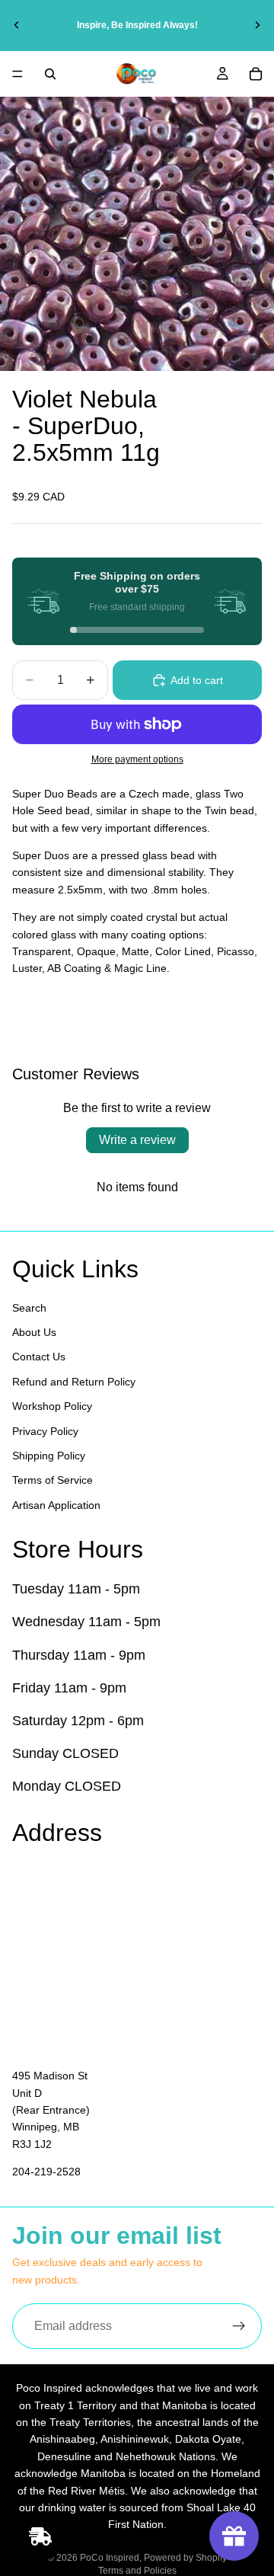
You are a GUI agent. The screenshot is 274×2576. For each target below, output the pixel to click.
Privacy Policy (45, 1430)
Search (29, 1307)
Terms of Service (53, 1480)
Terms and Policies (137, 2571)
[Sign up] (239, 2326)
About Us (34, 1332)
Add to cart (197, 680)
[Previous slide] (17, 25)
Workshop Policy (52, 1406)
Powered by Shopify (185, 2558)
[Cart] (256, 74)
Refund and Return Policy (74, 1382)
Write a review (137, 1140)
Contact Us (39, 1357)
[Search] (50, 74)
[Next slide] (257, 25)
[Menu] (18, 74)
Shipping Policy (49, 1456)
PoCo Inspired (110, 2558)
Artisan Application (56, 1504)
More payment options (137, 759)
